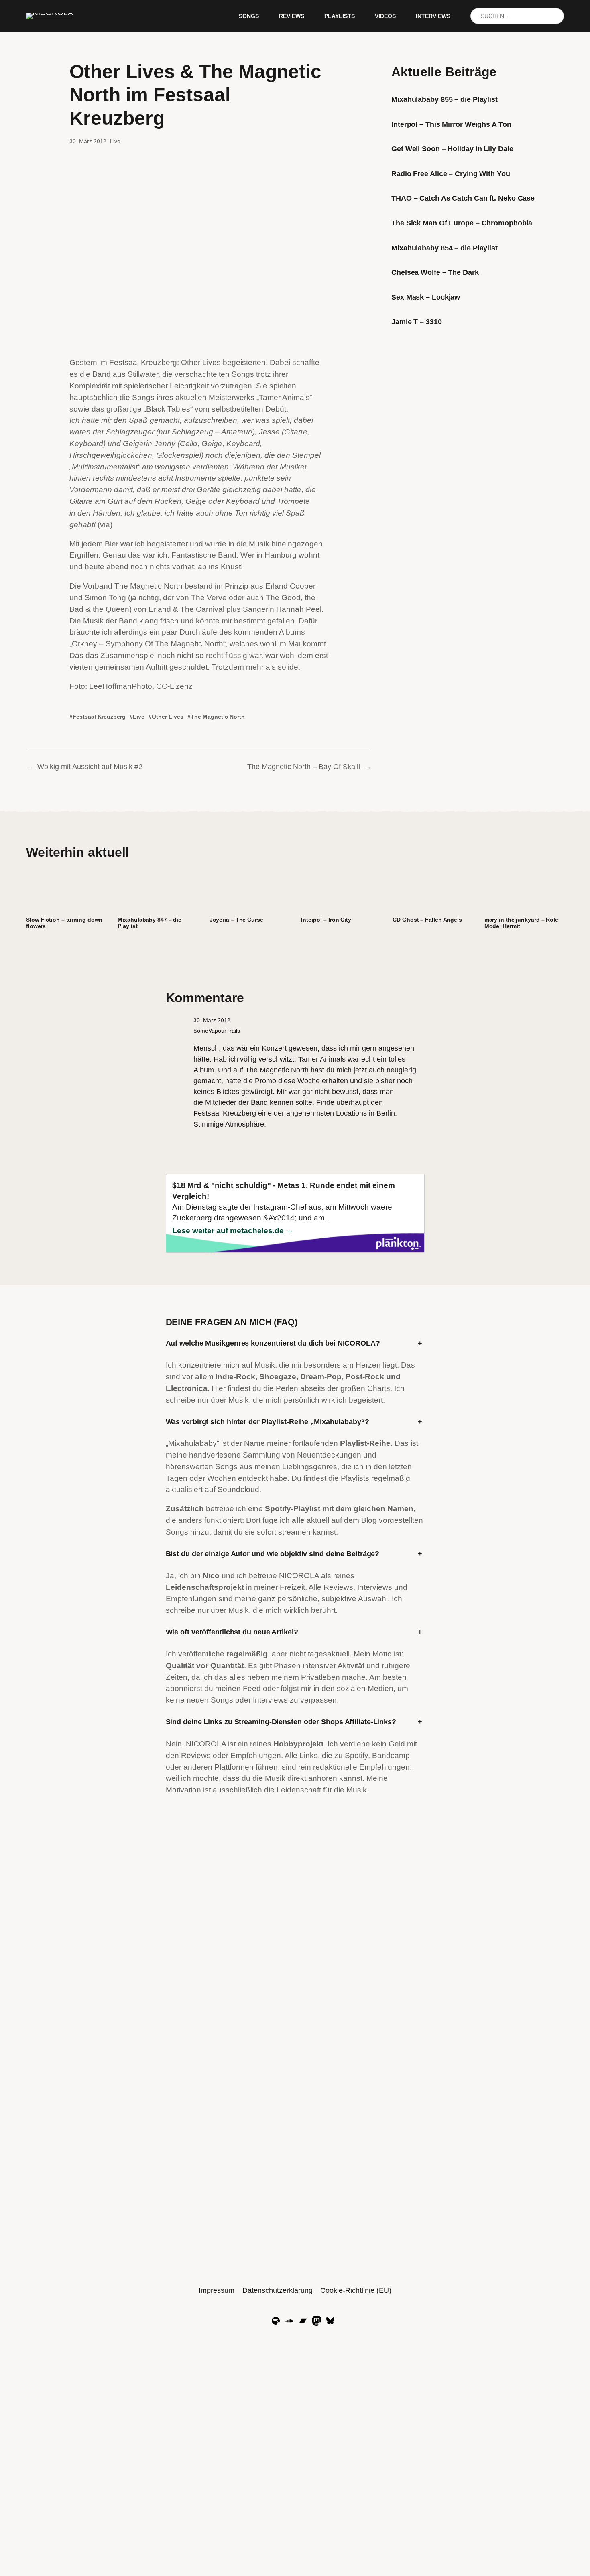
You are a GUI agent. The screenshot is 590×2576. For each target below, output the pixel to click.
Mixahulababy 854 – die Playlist (445, 248)
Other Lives (168, 717)
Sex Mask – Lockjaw (426, 297)
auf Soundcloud (232, 1489)
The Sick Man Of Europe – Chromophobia (462, 223)
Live (115, 141)
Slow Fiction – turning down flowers (64, 923)
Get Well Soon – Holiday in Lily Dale (452, 149)
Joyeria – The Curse (236, 920)
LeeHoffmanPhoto (121, 686)
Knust (231, 567)
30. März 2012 (212, 1020)
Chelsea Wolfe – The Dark (435, 272)
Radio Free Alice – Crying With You (451, 174)
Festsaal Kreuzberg (99, 717)
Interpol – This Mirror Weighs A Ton (451, 124)
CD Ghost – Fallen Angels (427, 920)
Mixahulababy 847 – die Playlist (150, 923)
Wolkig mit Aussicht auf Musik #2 (90, 767)
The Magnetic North (218, 717)
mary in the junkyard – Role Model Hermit (521, 923)
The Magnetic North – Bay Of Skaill (304, 767)
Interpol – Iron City (326, 920)
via (105, 525)
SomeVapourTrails (217, 1031)
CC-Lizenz (174, 686)
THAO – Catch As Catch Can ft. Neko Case (463, 198)
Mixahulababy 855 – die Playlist (445, 99)
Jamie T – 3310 (417, 322)
